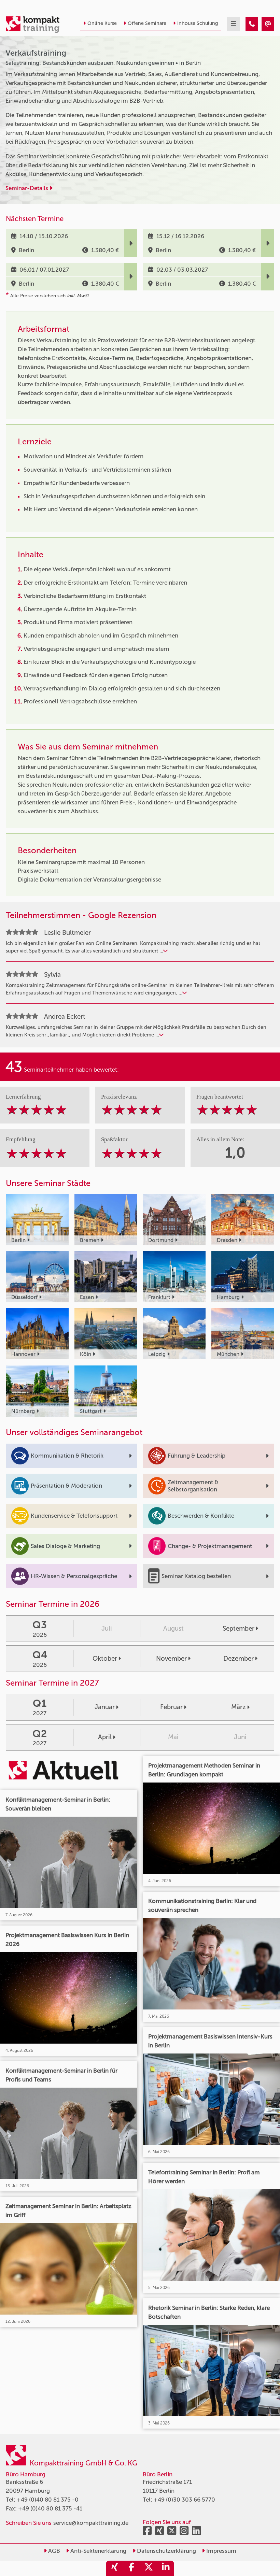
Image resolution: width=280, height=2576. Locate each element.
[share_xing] (114, 2568)
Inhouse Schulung (198, 23)
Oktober (105, 1658)
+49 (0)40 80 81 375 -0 (48, 2500)
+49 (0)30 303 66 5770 (184, 2500)
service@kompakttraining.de (91, 2523)
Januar (105, 1707)
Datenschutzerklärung (166, 2551)
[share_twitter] (149, 2568)
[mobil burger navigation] (233, 24)
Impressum (221, 2551)
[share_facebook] (131, 2568)
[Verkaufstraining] (252, 24)
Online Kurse (102, 23)
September (239, 1628)
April (105, 1737)
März (239, 1707)
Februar (171, 1707)
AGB (53, 2551)
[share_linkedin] (166, 2568)
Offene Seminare (147, 23)
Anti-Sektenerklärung (98, 2551)
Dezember (239, 1658)
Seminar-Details (27, 188)
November (171, 1658)
